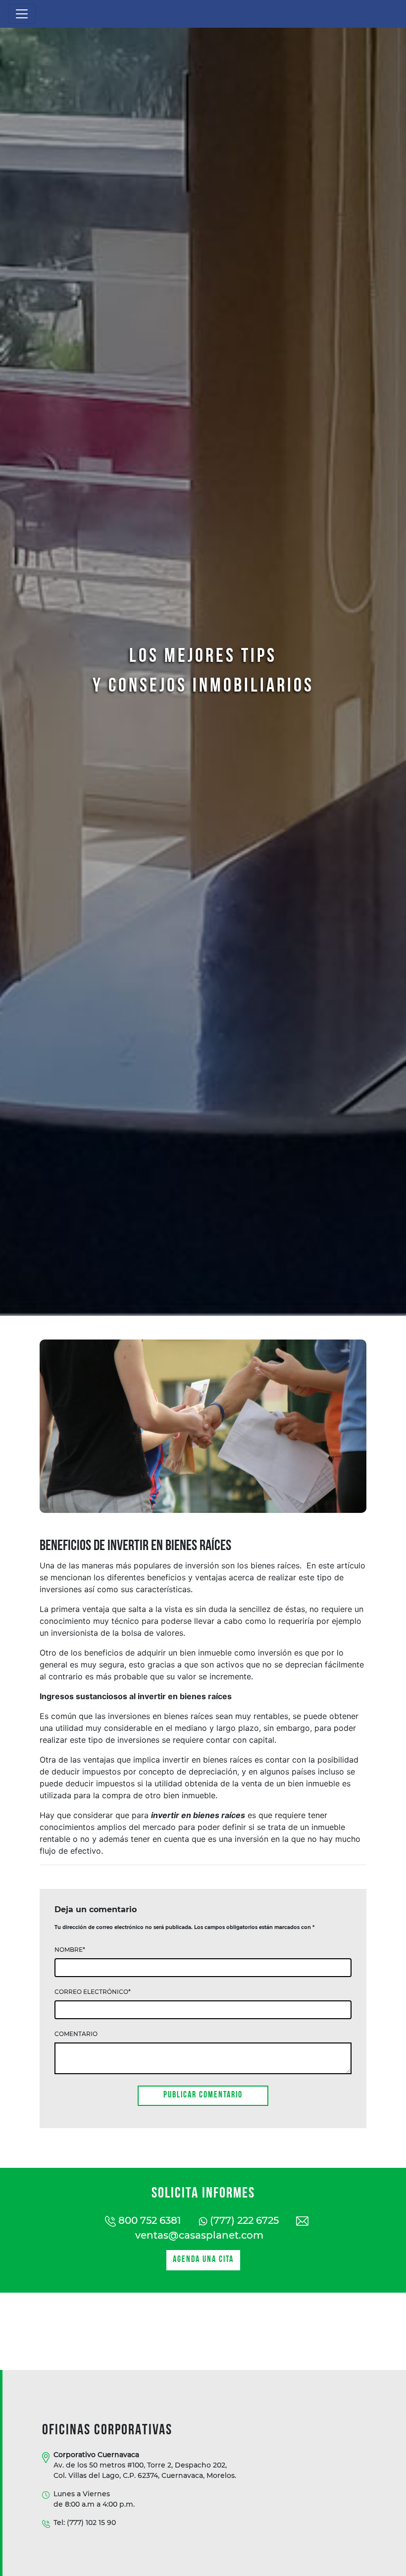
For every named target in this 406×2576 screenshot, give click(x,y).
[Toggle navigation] (22, 14)
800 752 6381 (148, 2220)
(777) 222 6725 (243, 2220)
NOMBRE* (70, 1950)
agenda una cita (203, 2260)
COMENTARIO (76, 2034)
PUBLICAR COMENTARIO (203, 2095)
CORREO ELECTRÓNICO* (93, 1992)
